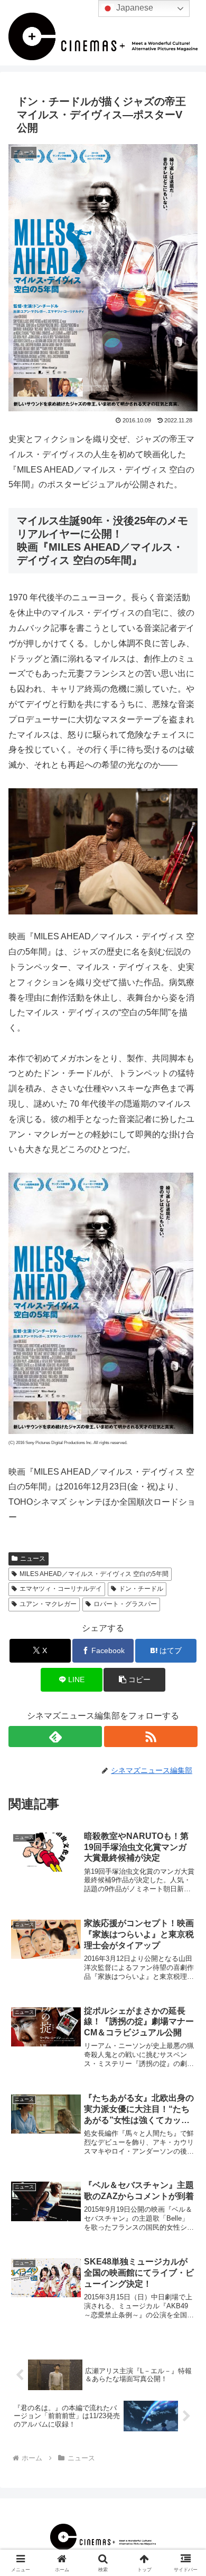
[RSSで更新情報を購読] (151, 1737)
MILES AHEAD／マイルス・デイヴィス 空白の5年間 (94, 1574)
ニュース (33, 1559)
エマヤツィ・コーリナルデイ (61, 1589)
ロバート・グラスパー (125, 1604)
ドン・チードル (141, 1589)
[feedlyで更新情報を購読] (55, 1737)
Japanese (134, 8)
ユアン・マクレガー (48, 1604)
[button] (134, 1680)
